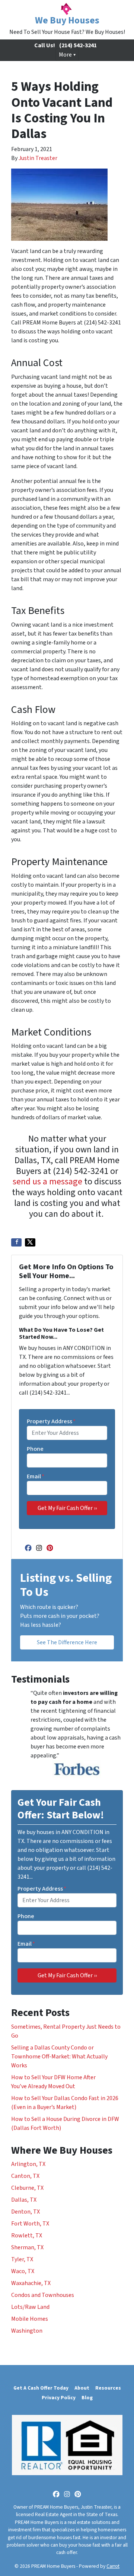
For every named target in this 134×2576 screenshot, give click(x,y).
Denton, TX (25, 2212)
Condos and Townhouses (43, 2295)
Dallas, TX (24, 2200)
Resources (108, 2388)
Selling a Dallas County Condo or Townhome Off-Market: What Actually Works (59, 2057)
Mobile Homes (30, 2319)
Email (36, 1476)
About (82, 2388)
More (65, 55)
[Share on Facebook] (16, 1242)
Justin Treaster (38, 158)
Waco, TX (23, 2271)
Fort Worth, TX (30, 2224)
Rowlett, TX (27, 2236)
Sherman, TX (27, 2247)
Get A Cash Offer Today (41, 2388)
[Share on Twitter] (30, 1242)
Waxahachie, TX (31, 2283)
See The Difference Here (67, 1642)
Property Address (51, 1421)
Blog (87, 2398)
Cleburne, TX (27, 2188)
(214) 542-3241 (78, 45)
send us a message (47, 1182)
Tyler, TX (22, 2259)
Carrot (113, 2566)
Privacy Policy (59, 2398)
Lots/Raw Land (30, 2307)
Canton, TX (25, 2176)
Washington (27, 2331)
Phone (35, 1449)
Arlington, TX (28, 2164)
